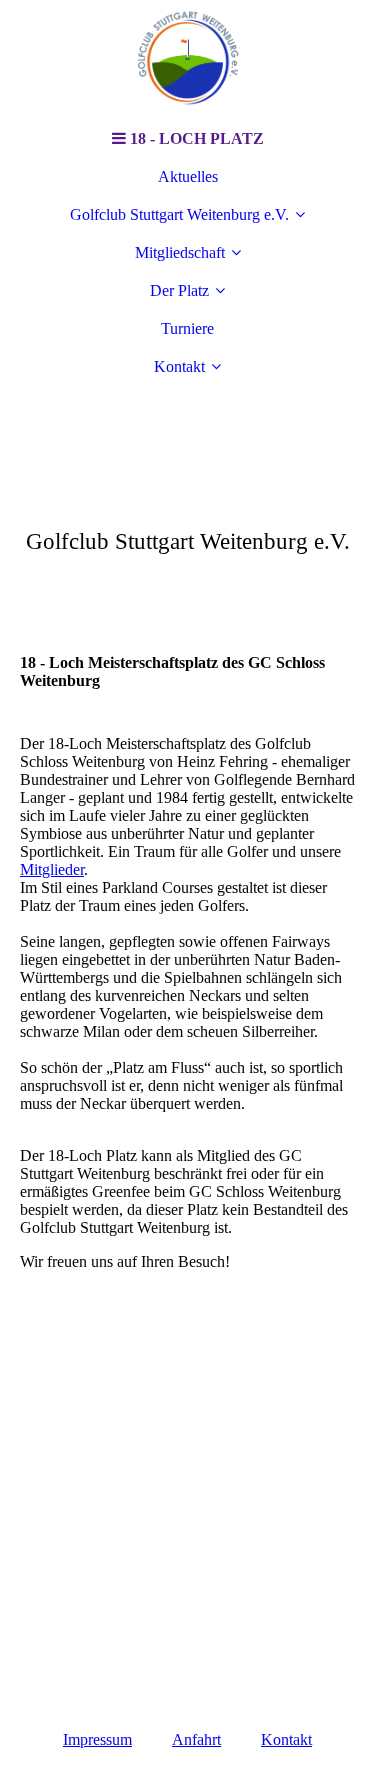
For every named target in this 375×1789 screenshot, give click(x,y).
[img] (188, 60)
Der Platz (179, 290)
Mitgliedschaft (180, 252)
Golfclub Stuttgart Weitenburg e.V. (179, 214)
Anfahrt (196, 1739)
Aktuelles (188, 176)
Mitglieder (52, 869)
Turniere (187, 328)
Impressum (97, 1739)
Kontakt (179, 366)
